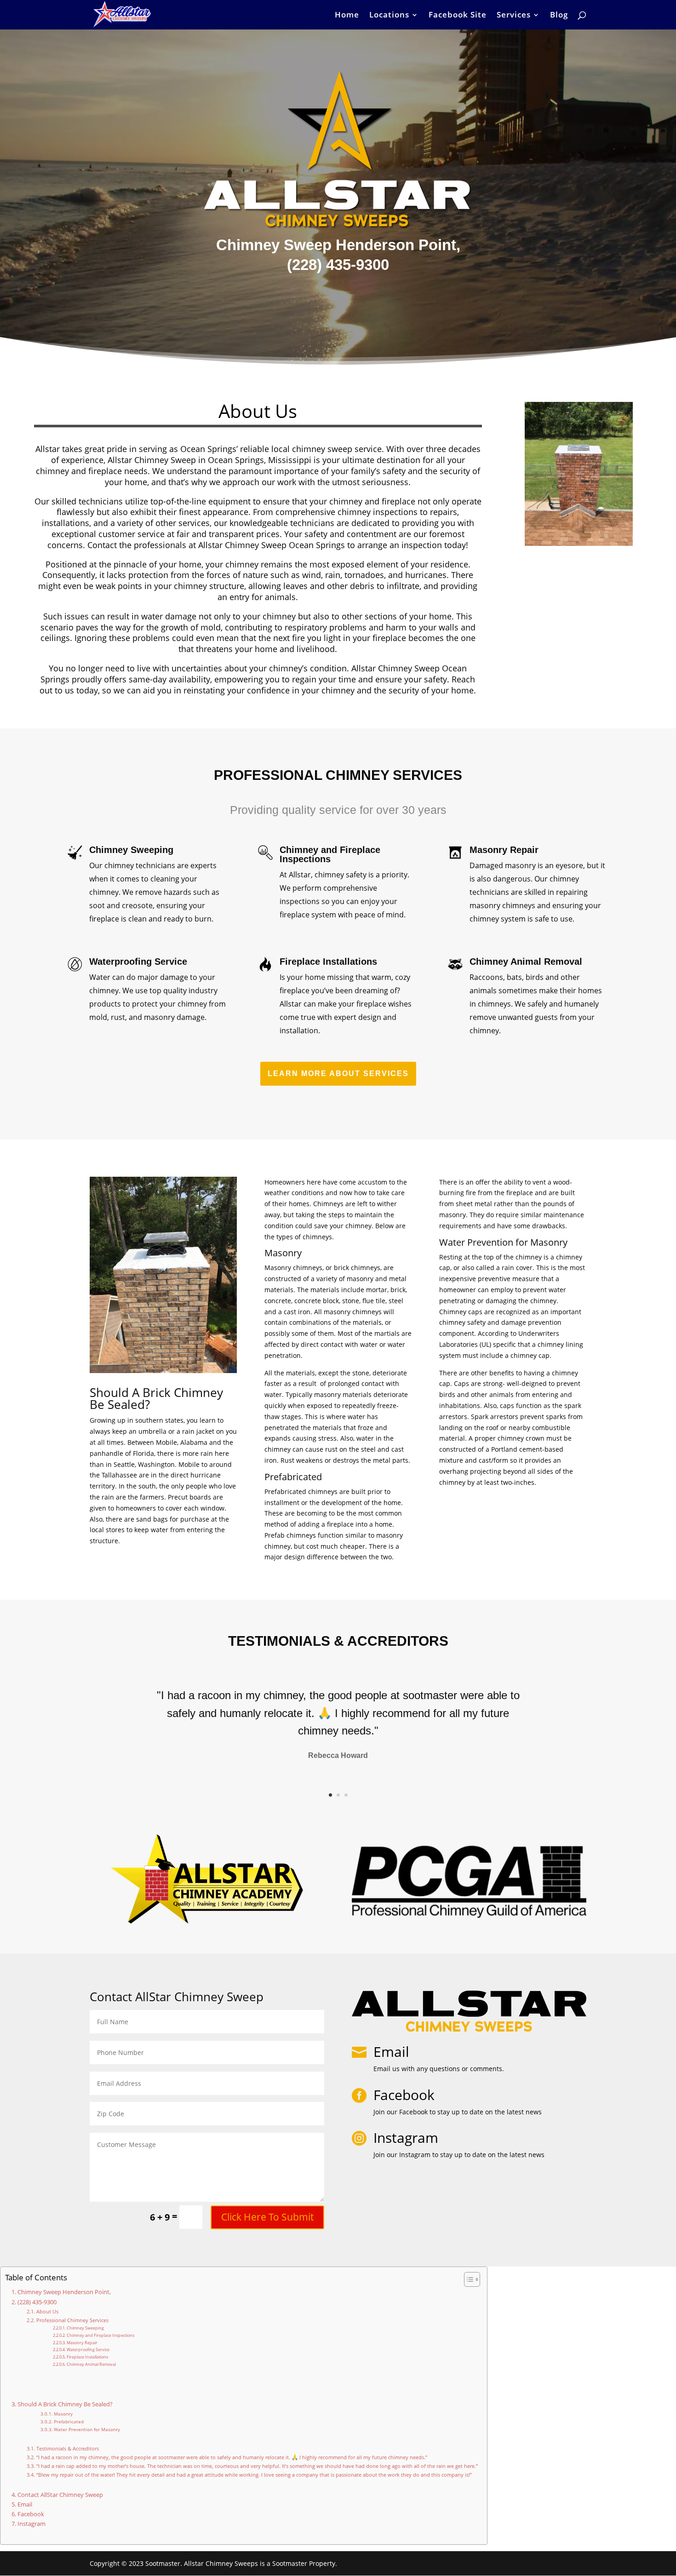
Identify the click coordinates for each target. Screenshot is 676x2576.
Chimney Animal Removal (91, 2364)
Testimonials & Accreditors (67, 2448)
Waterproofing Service (88, 2350)
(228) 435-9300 (37, 2302)
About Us (47, 2311)
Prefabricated (69, 2421)
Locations (389, 16)
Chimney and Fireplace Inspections (100, 2335)
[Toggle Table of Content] (467, 2279)
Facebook (31, 2514)
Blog (559, 16)
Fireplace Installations (87, 2357)
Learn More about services (338, 1073)
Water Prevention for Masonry (87, 2429)
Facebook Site (458, 16)
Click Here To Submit (267, 2217)
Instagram (32, 2524)
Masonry (63, 2414)
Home (347, 16)
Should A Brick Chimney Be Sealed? (65, 2404)
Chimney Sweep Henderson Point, (64, 2292)
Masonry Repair (82, 2343)
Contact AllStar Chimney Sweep (60, 2495)
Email (391, 2052)
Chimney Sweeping (85, 2328)
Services (514, 16)
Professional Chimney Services (72, 2320)
